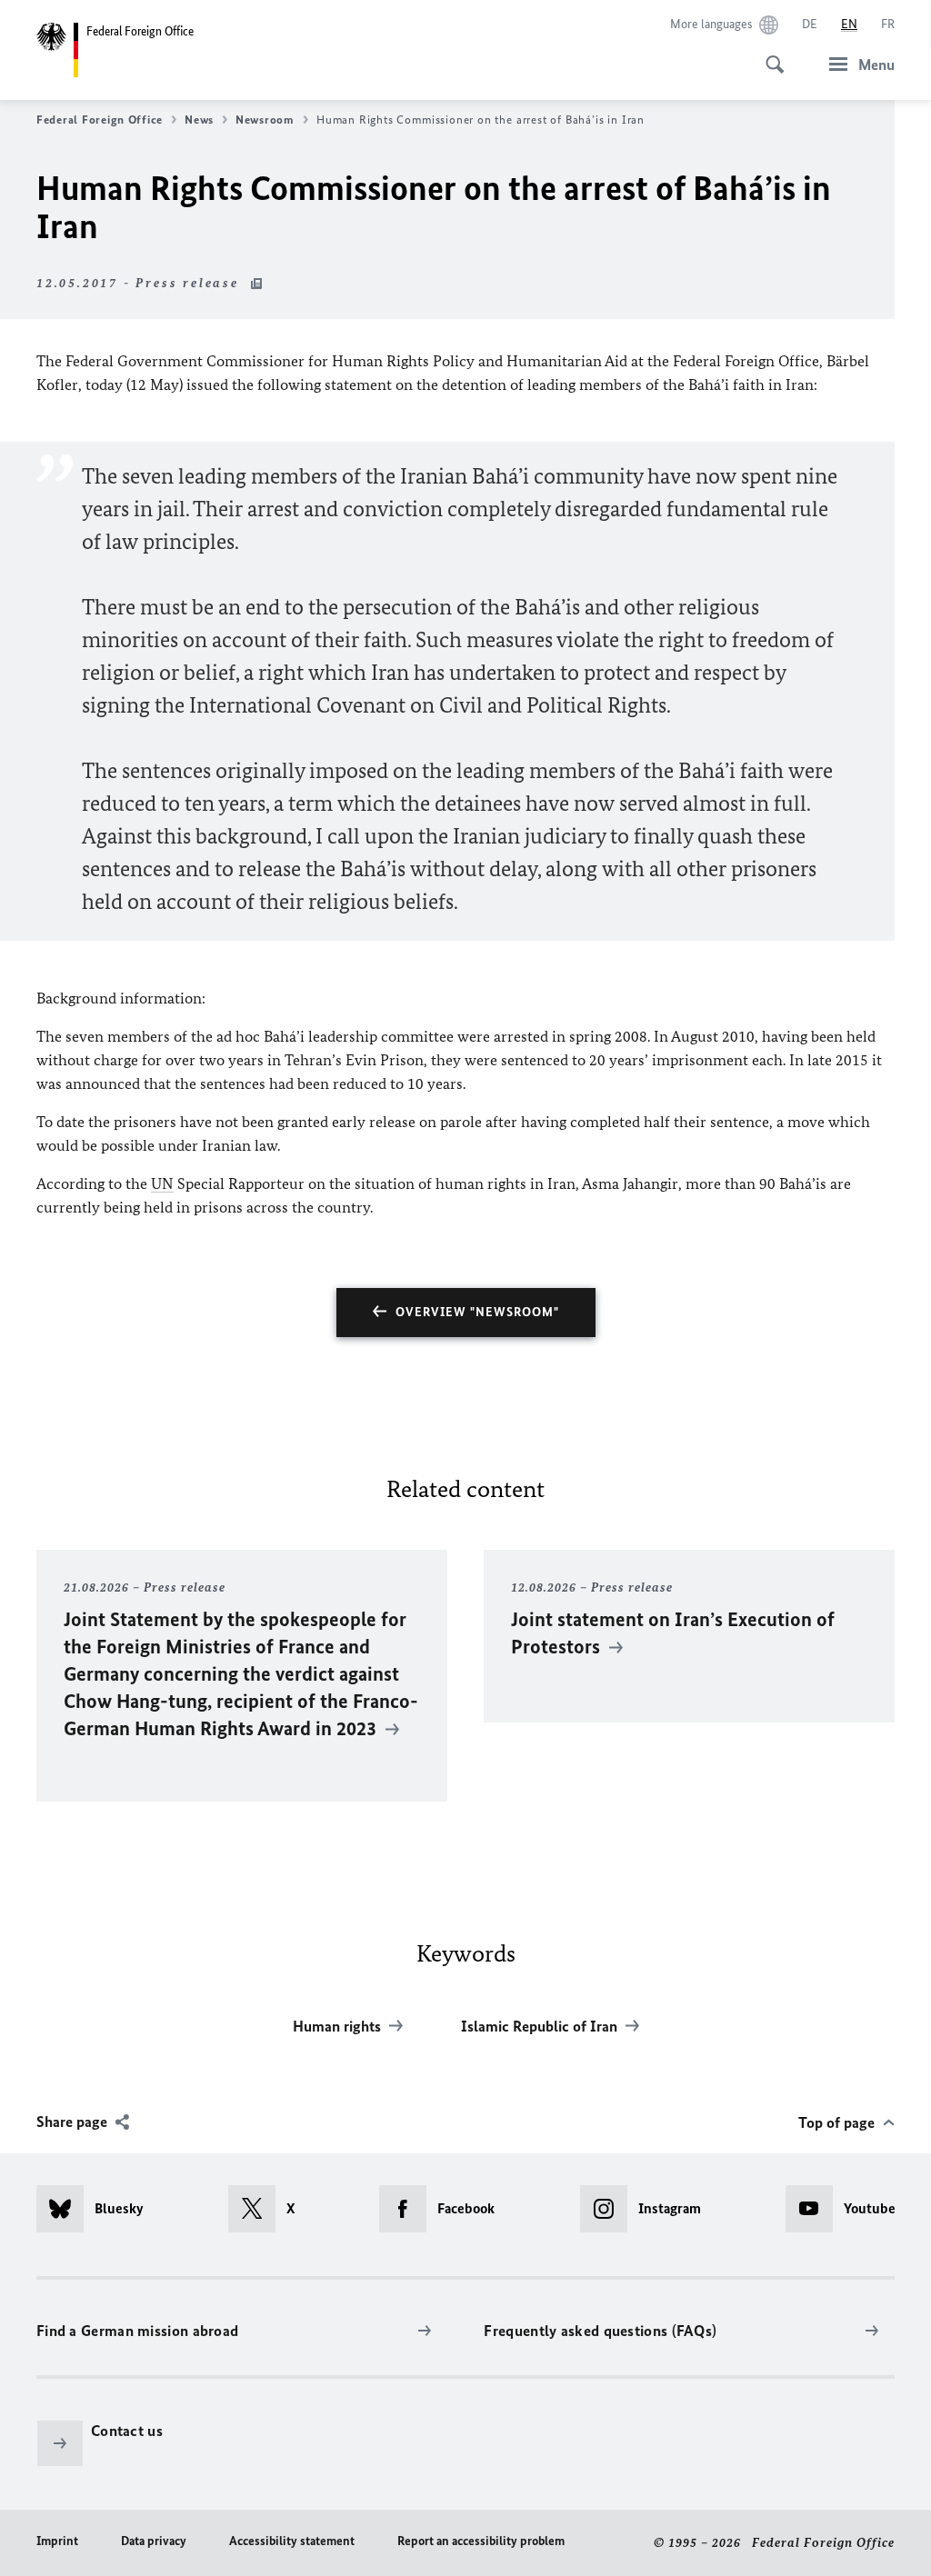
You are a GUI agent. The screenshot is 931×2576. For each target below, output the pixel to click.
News (199, 120)
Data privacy (154, 2541)
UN (162, 1183)
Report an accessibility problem (481, 2541)
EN (849, 24)
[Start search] (769, 55)
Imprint (57, 2541)
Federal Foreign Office (100, 120)
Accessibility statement (292, 2541)
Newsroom (265, 120)
